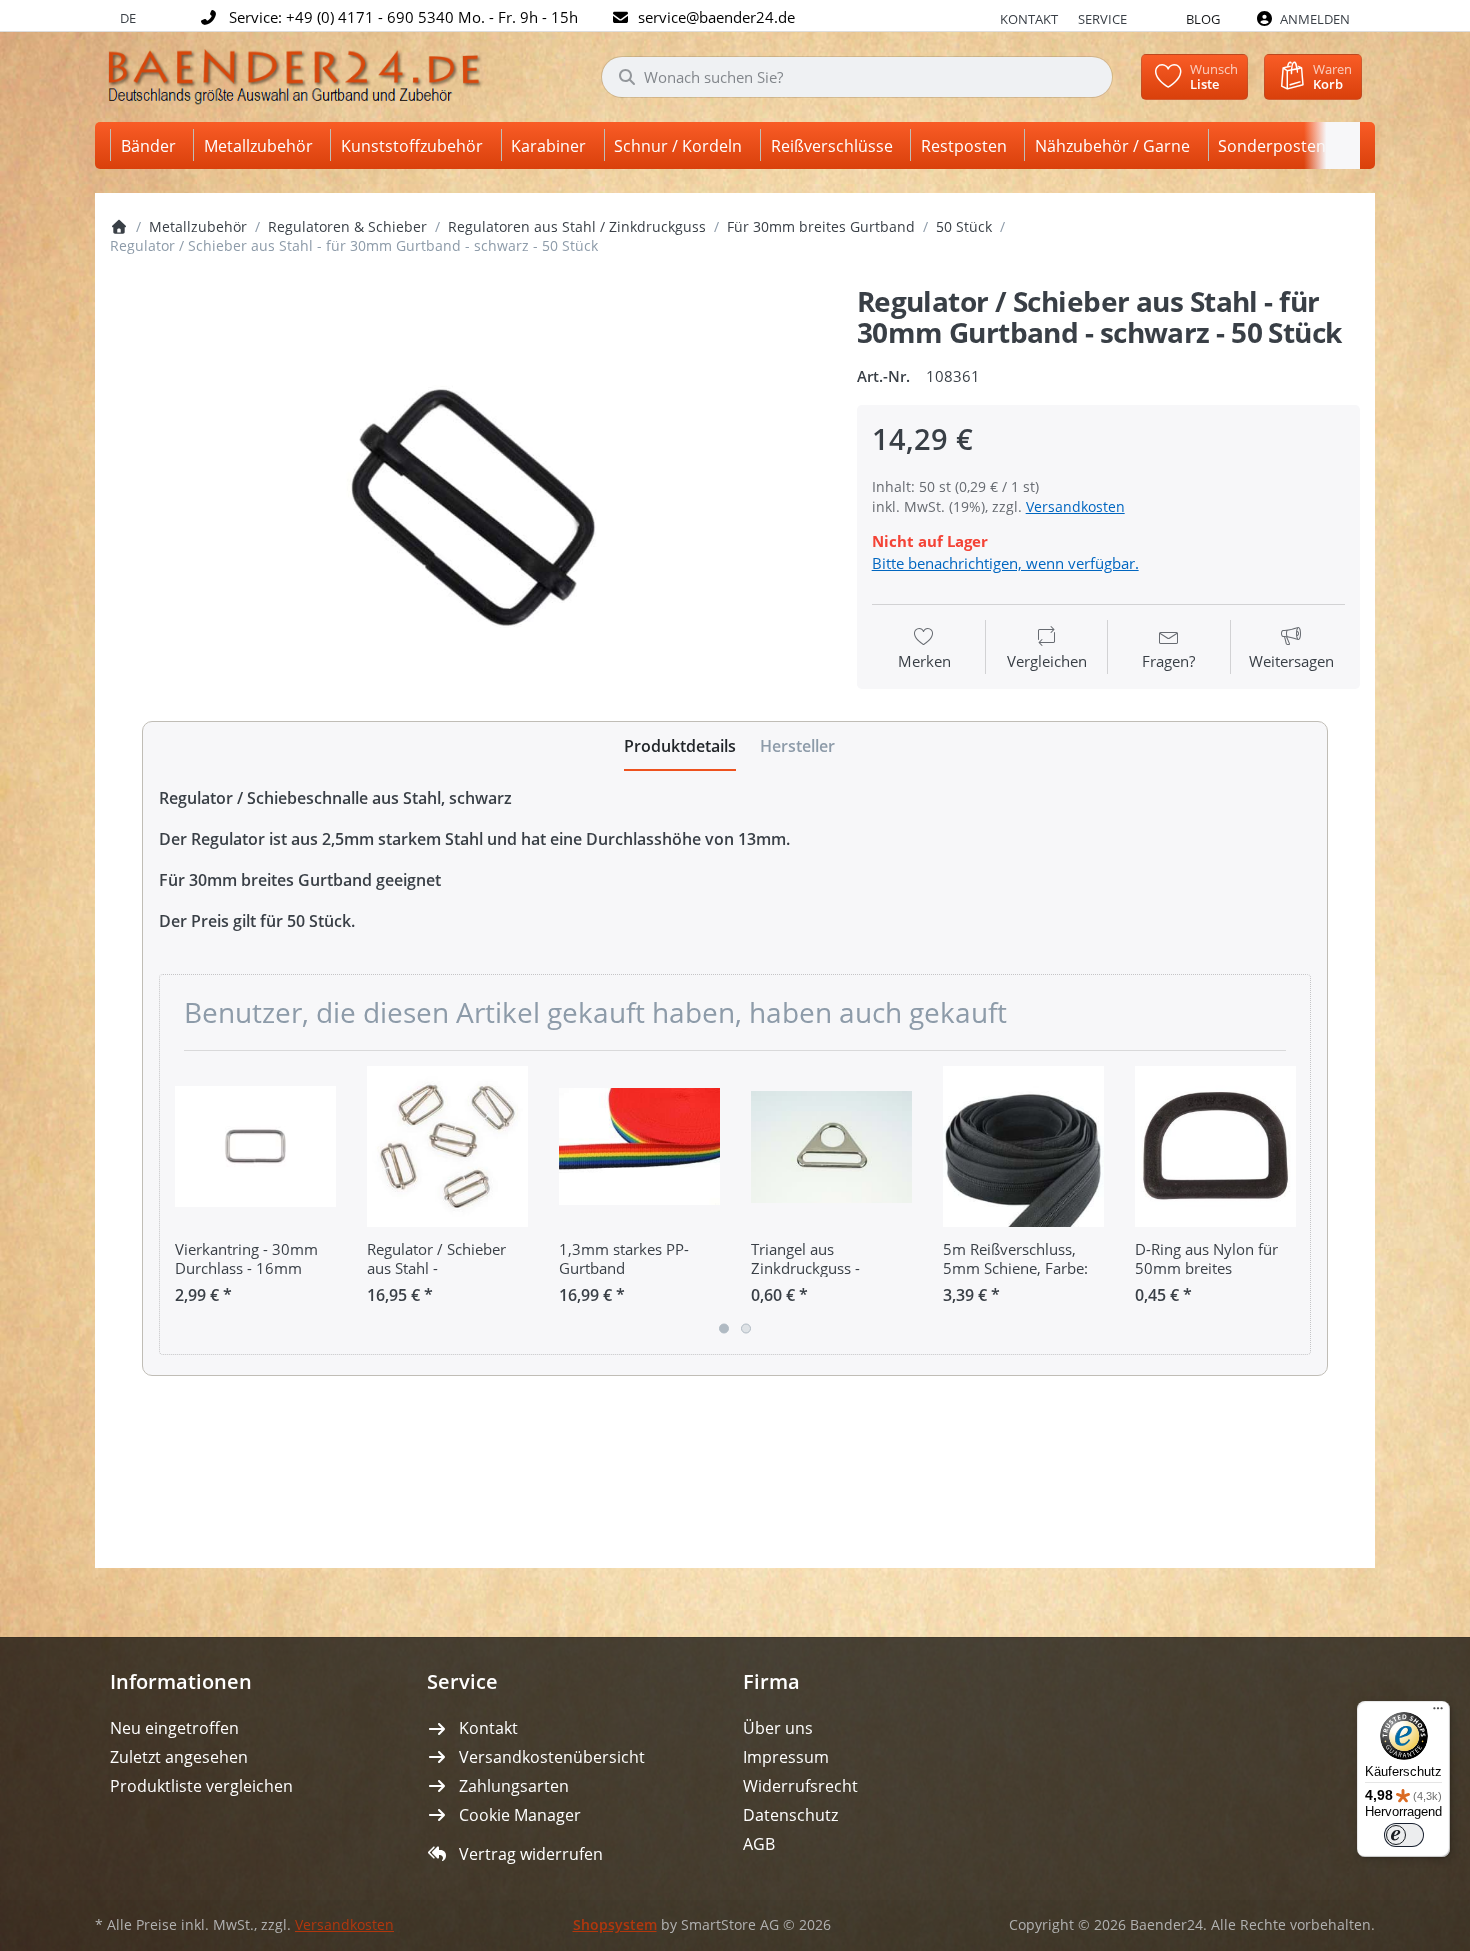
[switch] (1404, 1835)
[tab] (680, 747)
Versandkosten (1075, 506)
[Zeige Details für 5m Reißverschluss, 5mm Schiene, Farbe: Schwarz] (1023, 1146)
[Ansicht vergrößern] (468, 519)
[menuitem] (152, 145)
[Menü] (1438, 1713)
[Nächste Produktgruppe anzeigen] (1288, 1203)
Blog (1203, 19)
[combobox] (857, 77)
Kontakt (1029, 19)
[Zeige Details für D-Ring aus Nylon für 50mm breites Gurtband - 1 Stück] (1215, 1146)
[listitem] (468, 519)
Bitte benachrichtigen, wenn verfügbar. (1005, 563)
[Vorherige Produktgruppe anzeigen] (182, 1203)
